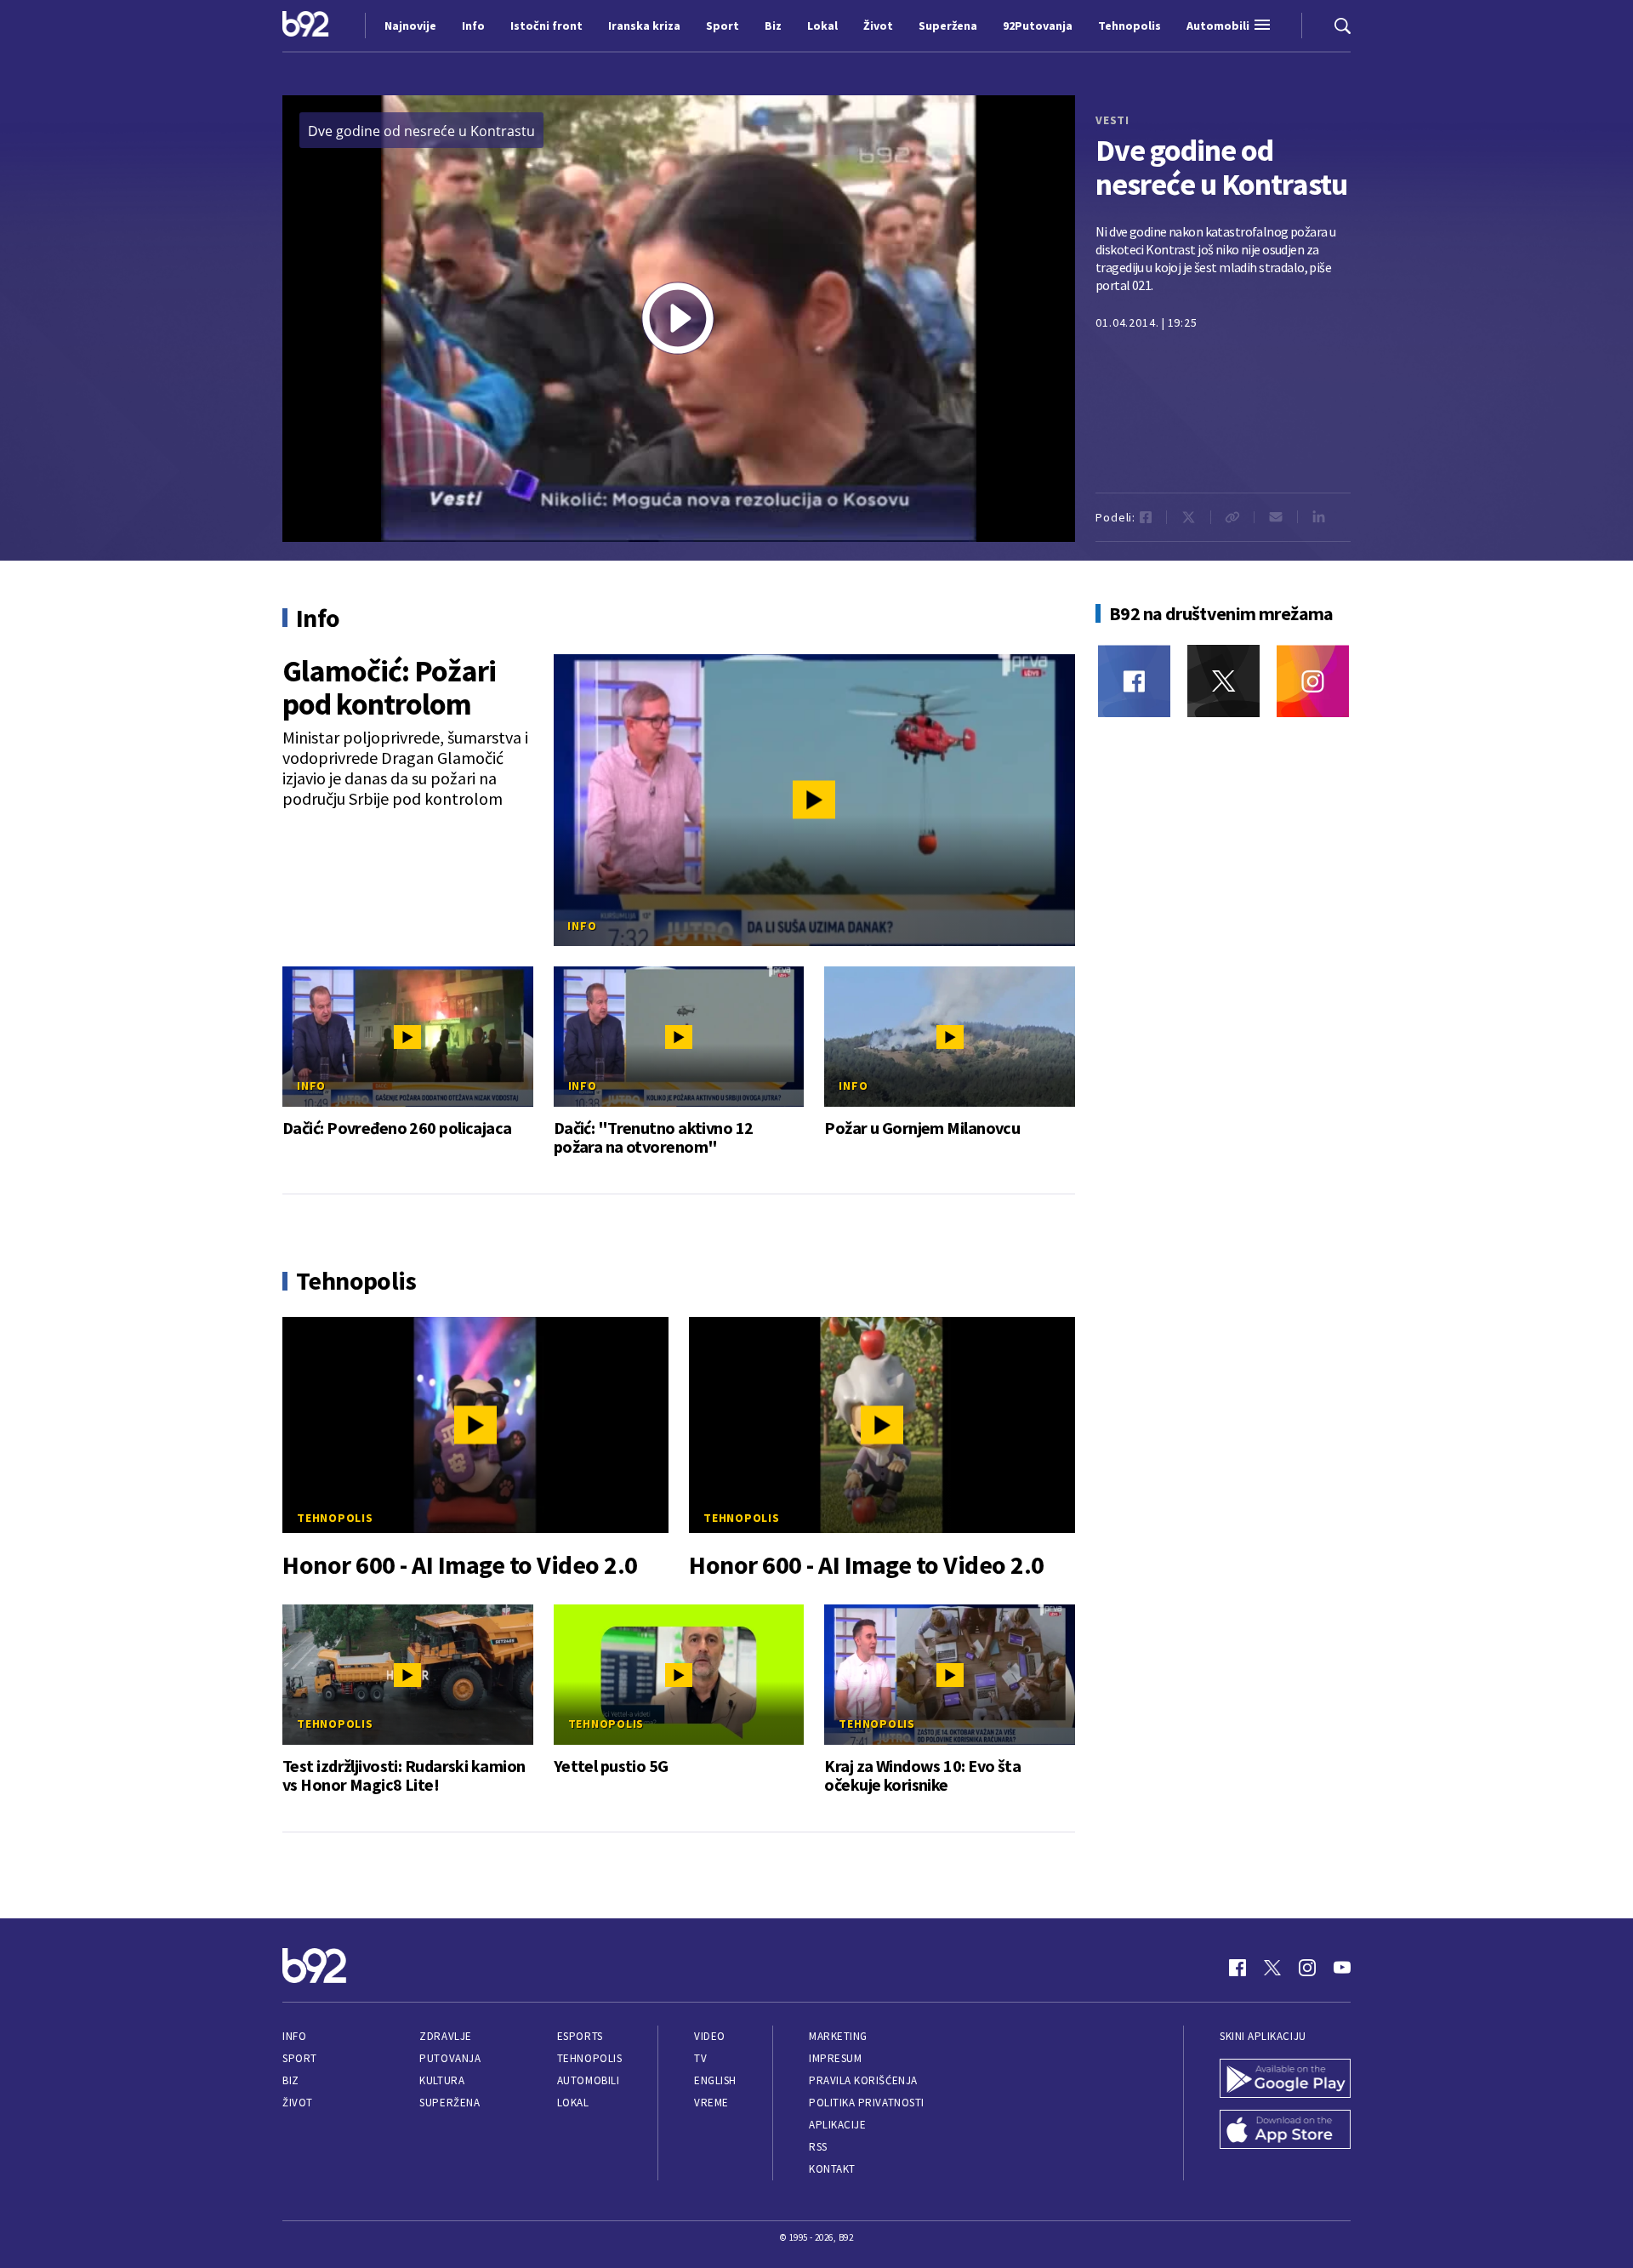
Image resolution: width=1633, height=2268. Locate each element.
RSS (818, 2147)
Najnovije (410, 26)
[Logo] (306, 26)
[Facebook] (1134, 681)
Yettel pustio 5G (611, 1766)
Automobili (588, 2080)
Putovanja (450, 2058)
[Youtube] (1342, 1968)
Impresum (835, 2058)
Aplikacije (837, 2125)
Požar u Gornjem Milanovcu (922, 1128)
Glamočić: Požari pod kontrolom (389, 687)
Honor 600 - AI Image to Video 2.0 (460, 1565)
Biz (291, 2080)
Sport (300, 2058)
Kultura (442, 2080)
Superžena (450, 2103)
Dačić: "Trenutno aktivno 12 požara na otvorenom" (654, 1137)
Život (298, 2103)
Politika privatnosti (867, 2103)
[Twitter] (1223, 681)
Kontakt (832, 2169)
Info (582, 926)
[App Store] (1285, 2131)
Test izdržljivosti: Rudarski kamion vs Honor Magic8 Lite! (404, 1775)
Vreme (711, 2103)
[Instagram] (1313, 681)
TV (700, 2058)
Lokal (573, 2103)
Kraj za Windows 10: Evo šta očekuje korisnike (922, 1775)
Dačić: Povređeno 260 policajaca (397, 1128)
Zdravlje (445, 2036)
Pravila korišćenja (863, 2080)
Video (710, 2036)
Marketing (838, 2036)
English (715, 2080)
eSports (580, 2036)
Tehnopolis (335, 1518)
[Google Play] (1285, 2080)
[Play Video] (678, 318)
